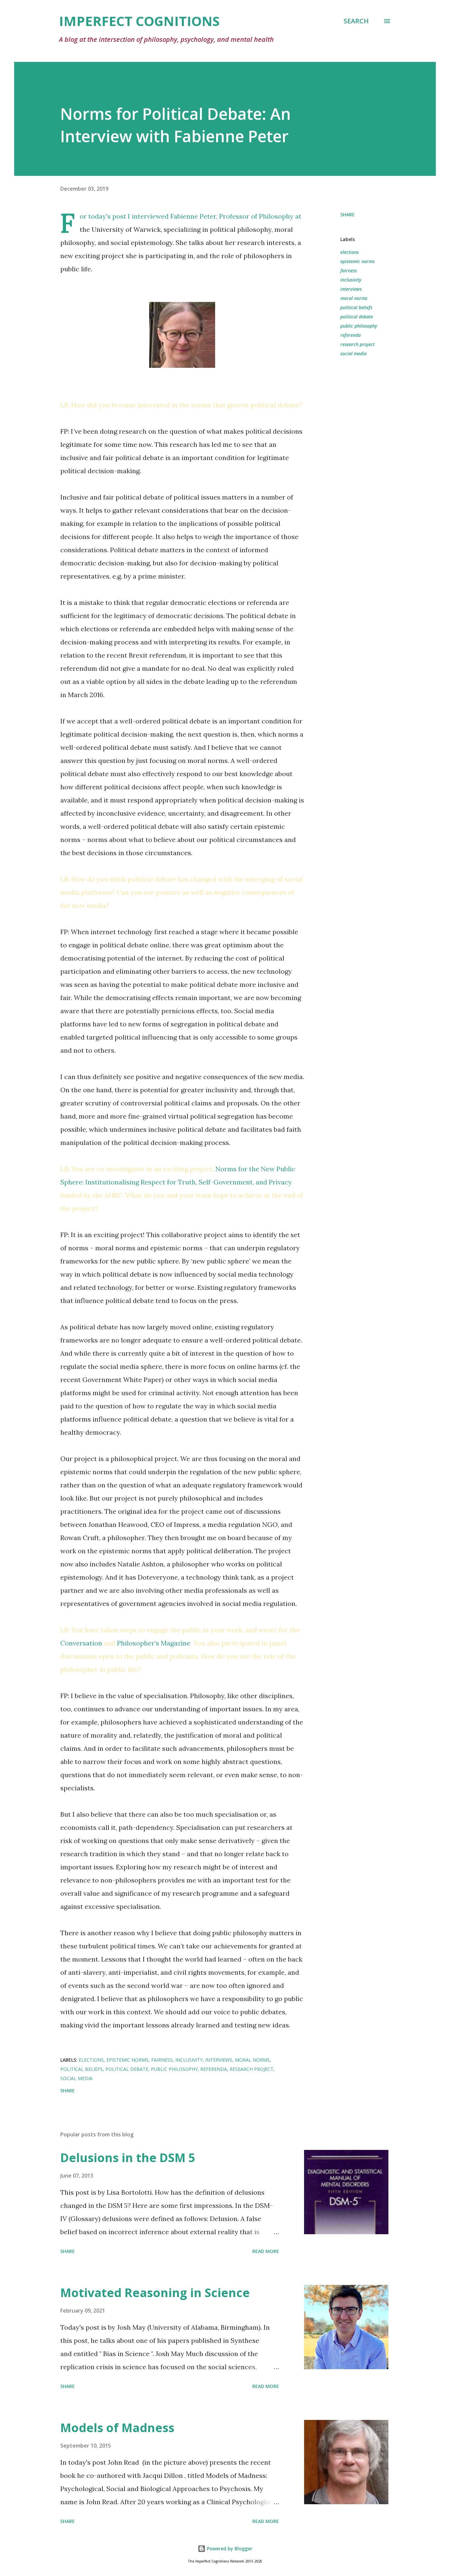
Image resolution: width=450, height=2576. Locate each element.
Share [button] (348, 215)
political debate (357, 317)
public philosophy (359, 326)
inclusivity (351, 280)
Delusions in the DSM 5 (128, 2158)
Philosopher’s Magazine (154, 1643)
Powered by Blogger (229, 2549)
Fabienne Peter (193, 216)
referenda (351, 335)
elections (350, 252)
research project (357, 344)
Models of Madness (117, 2428)
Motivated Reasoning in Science (155, 2293)
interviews (351, 289)
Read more (266, 2251)
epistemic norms (357, 261)
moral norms (354, 298)
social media (353, 353)
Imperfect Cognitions (139, 21)
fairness (349, 271)
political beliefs (356, 307)
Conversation (81, 1643)
